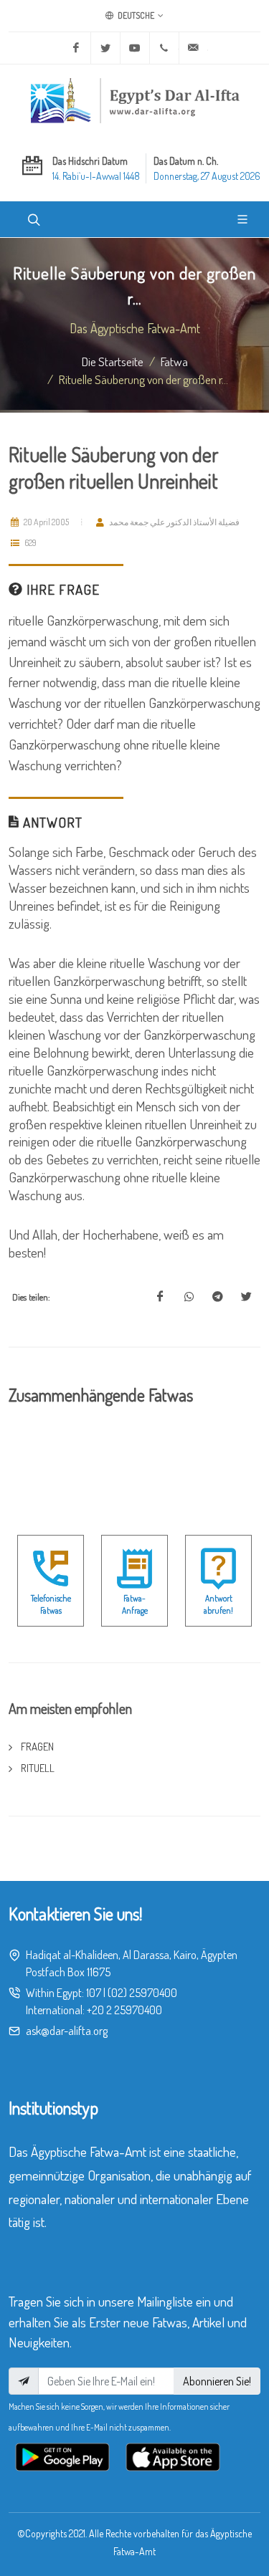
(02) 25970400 (142, 1993)
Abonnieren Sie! (217, 2381)
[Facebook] (76, 48)
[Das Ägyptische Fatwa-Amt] (135, 100)
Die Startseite (113, 361)
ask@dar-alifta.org (67, 2031)
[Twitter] (105, 48)
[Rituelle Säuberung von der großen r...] (160, 1297)
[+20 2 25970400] (164, 48)
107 (94, 1993)
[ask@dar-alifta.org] (194, 48)
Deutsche (135, 15)
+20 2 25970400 (124, 2010)
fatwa (174, 361)
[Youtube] (135, 48)
